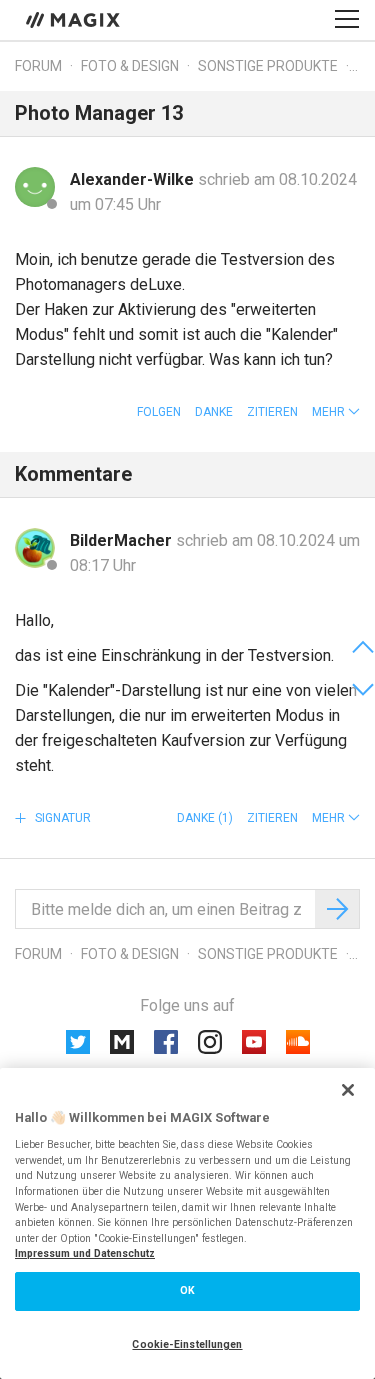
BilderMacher (123, 540)
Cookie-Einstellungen (187, 1344)
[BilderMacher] (35, 548)
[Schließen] (348, 1090)
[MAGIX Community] (74, 19)
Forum (38, 66)
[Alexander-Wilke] (35, 187)
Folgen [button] (159, 412)
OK (187, 1290)
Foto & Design (130, 66)
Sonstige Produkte (268, 66)
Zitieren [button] (272, 412)
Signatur (61, 818)
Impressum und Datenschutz (85, 1253)
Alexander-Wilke (134, 179)
